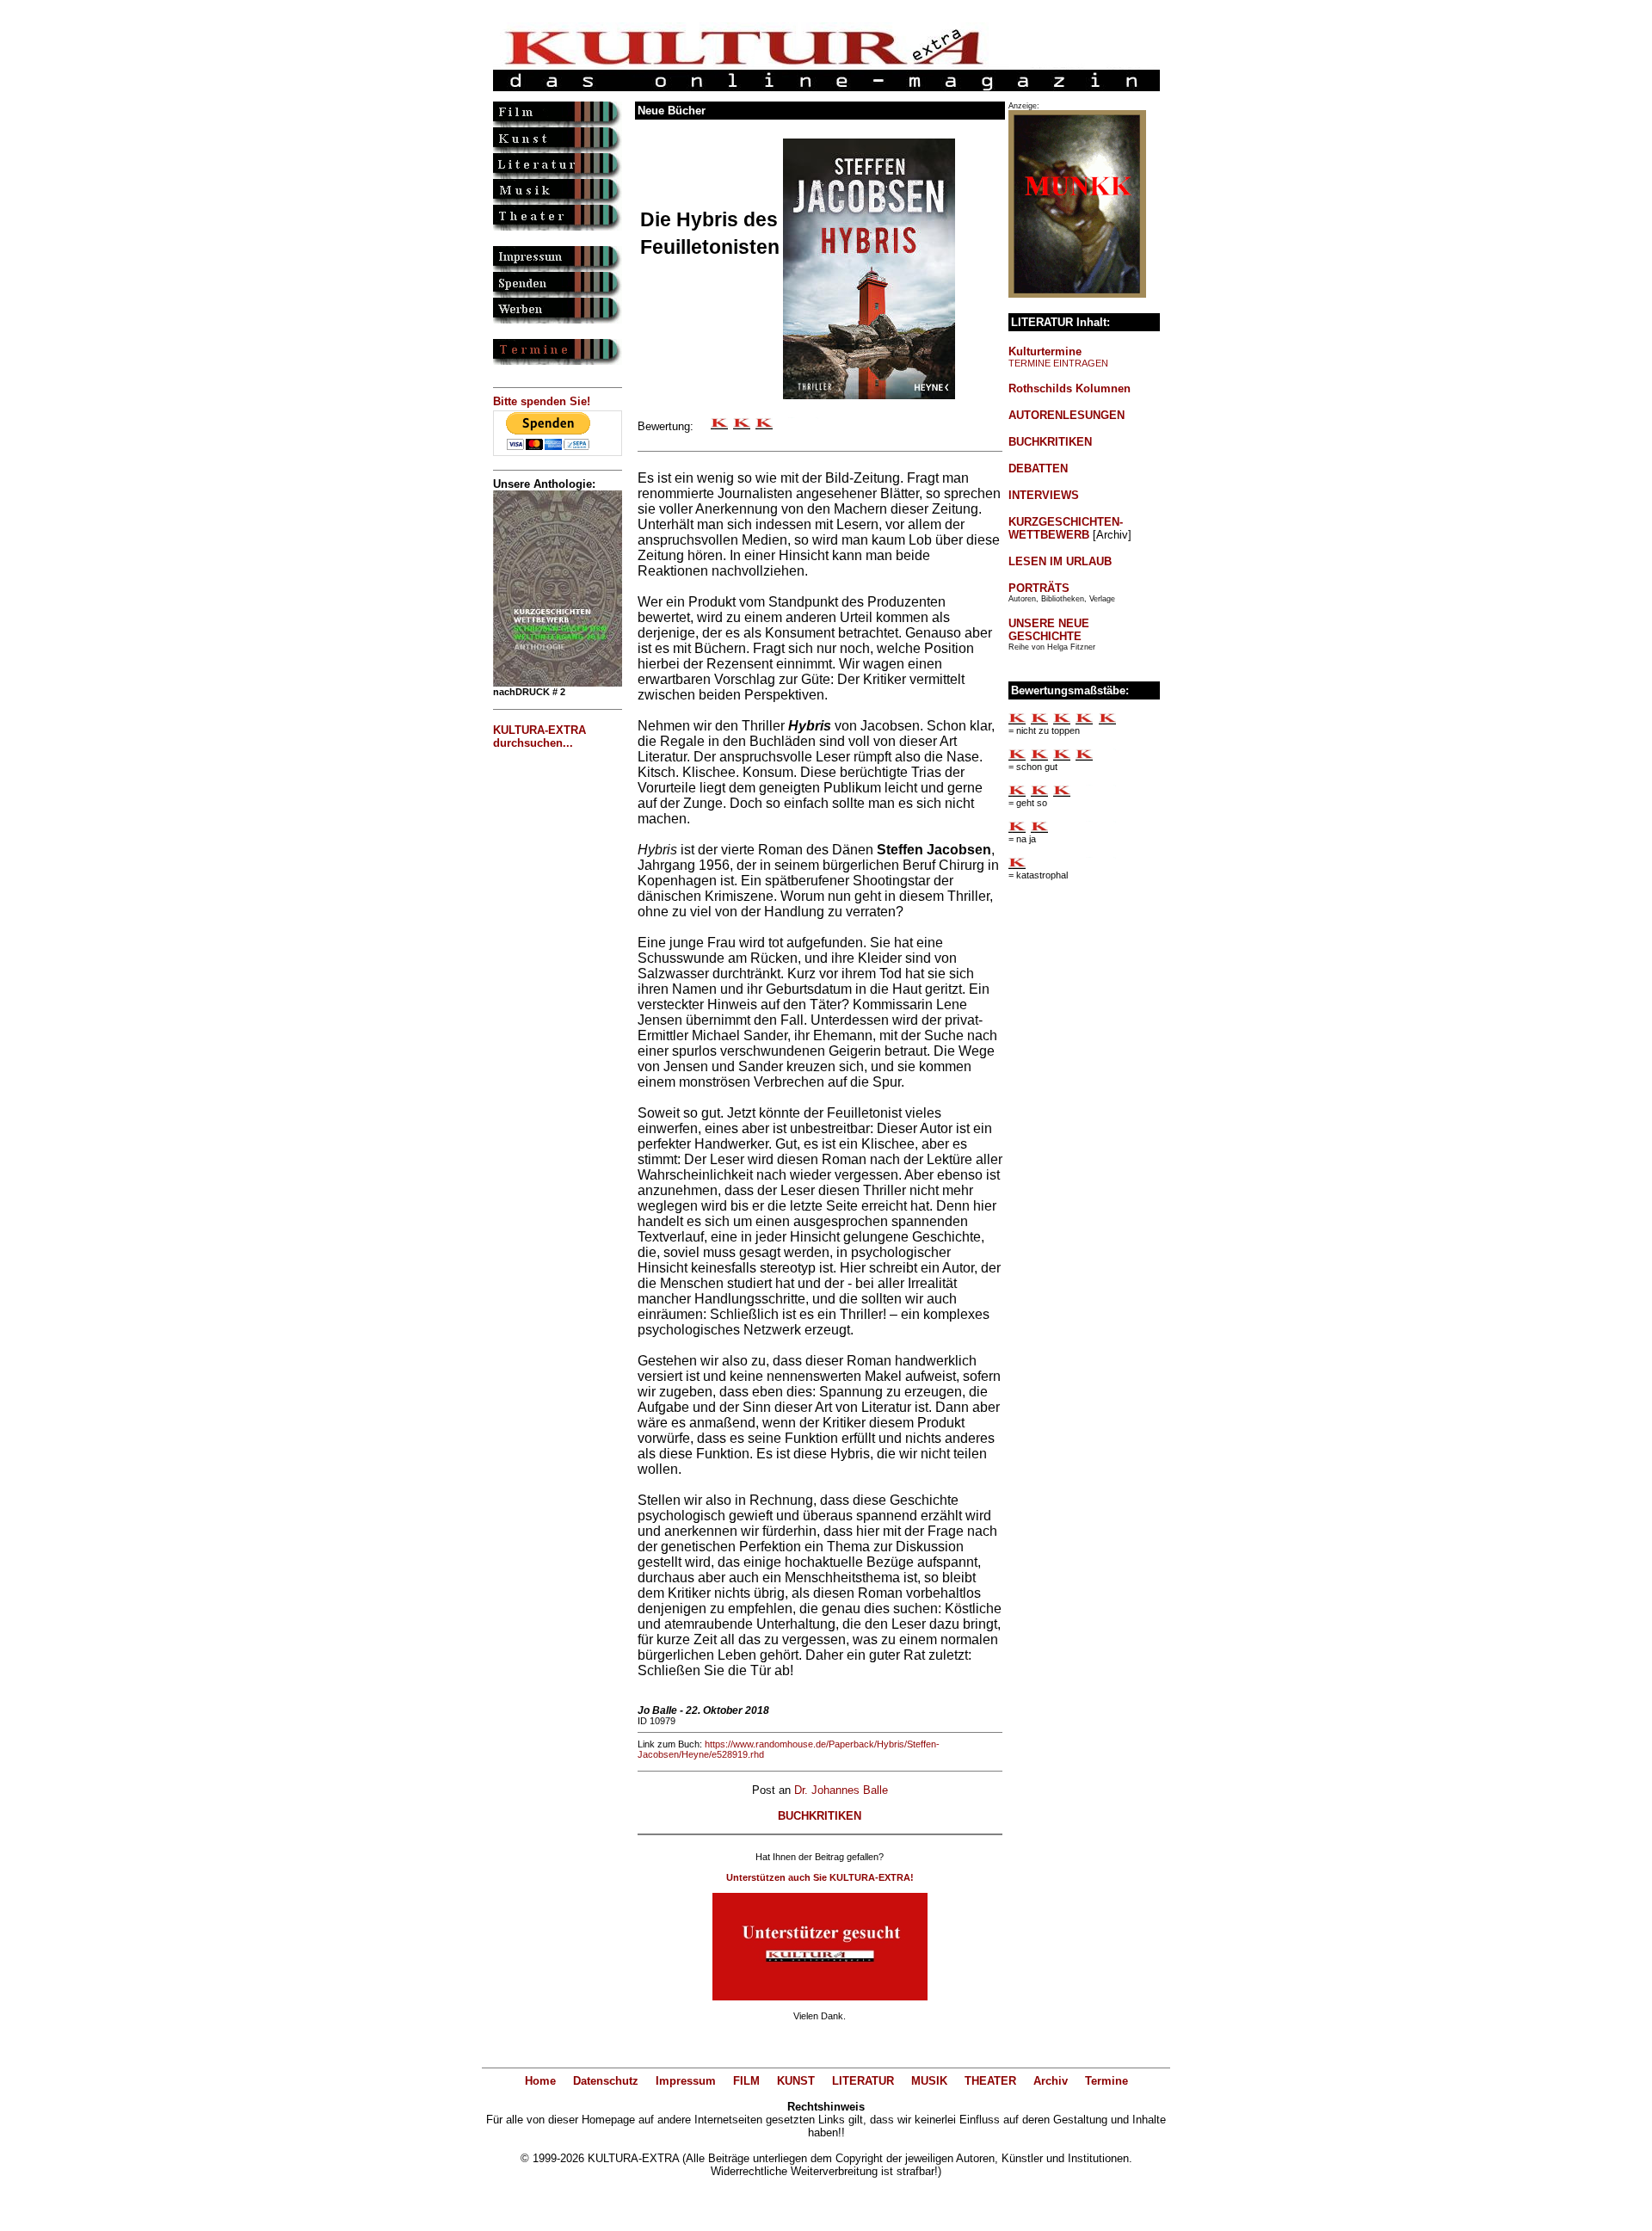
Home (540, 2081)
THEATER (990, 2081)
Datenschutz (606, 2081)
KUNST (796, 2081)
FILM (746, 2081)
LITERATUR (863, 2081)
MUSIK (929, 2081)
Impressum (686, 2081)
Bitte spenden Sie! (542, 401)
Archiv (1051, 2081)
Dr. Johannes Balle (841, 1790)
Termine (1106, 2081)
